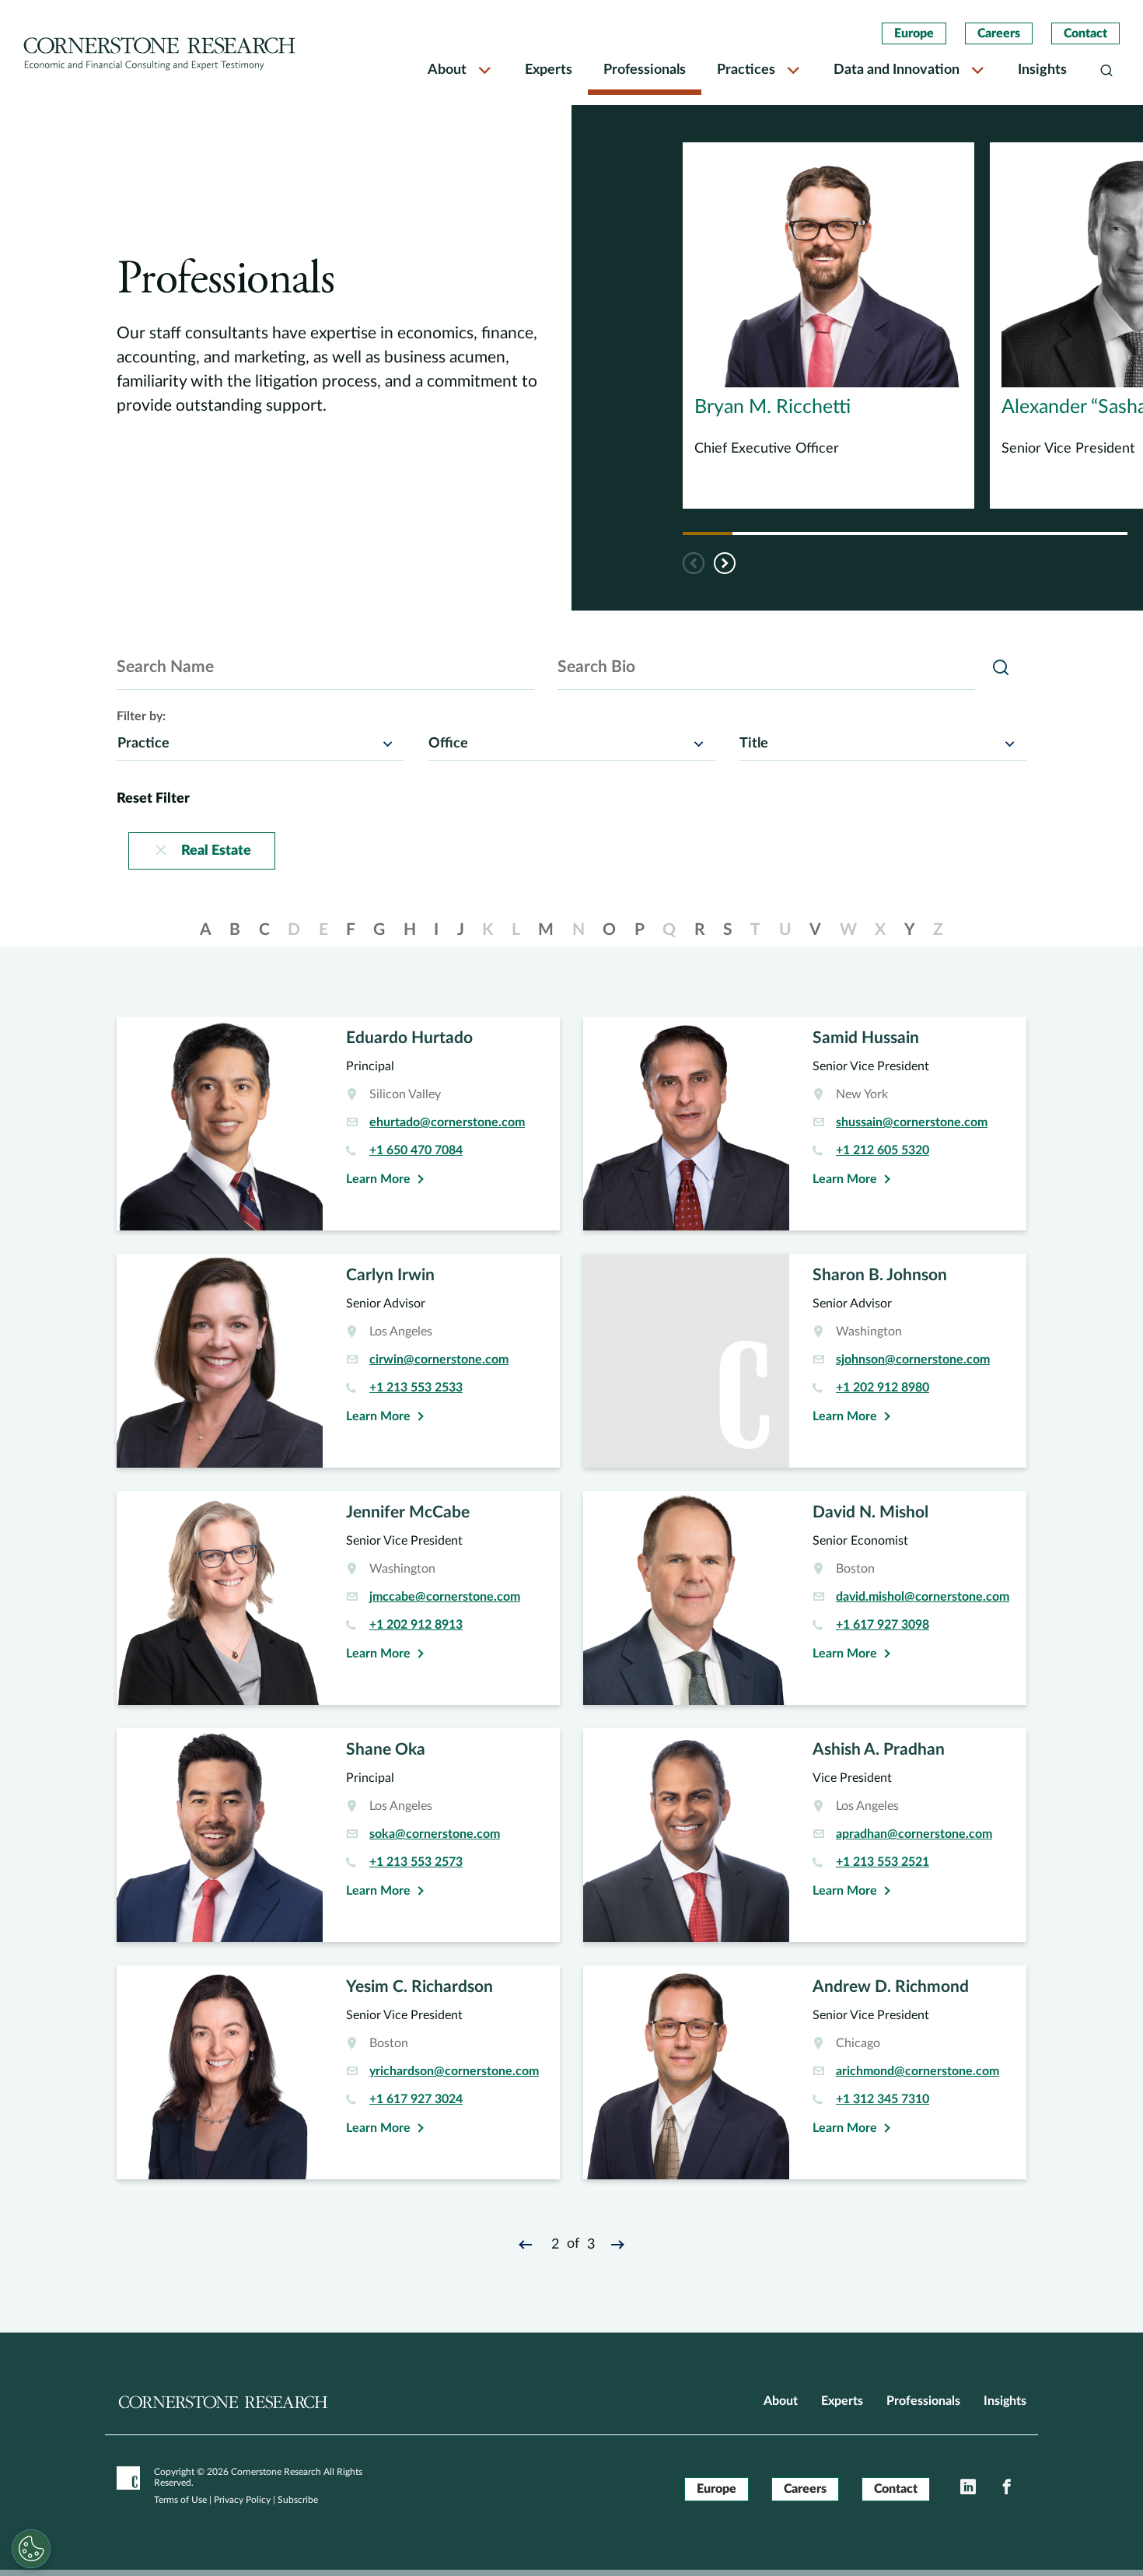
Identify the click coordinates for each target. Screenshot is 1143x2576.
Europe (914, 33)
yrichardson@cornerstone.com (454, 2071)
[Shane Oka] (338, 1835)
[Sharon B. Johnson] (805, 1361)
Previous (694, 563)
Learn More (378, 1179)
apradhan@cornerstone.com (914, 1834)
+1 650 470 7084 (416, 1150)
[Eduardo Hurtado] (338, 1123)
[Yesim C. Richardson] (338, 2072)
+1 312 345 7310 (883, 2099)
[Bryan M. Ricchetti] (828, 325)
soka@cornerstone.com (435, 1834)
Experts (549, 70)
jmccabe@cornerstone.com (445, 1597)
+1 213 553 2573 (416, 1862)
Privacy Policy (242, 2500)
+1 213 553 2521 (883, 1862)
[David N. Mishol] (805, 1598)
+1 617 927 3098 (883, 1625)
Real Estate (216, 851)
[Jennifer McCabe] (338, 1598)
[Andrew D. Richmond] (805, 2072)
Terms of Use (180, 2500)
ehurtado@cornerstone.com (447, 1122)
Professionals (645, 70)
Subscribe (298, 2500)
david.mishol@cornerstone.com (923, 1597)
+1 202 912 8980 (883, 1388)
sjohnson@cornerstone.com (913, 1360)
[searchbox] (133, 743)
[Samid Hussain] (805, 1123)
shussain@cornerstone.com (912, 1122)
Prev (528, 2244)
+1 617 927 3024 (416, 2099)
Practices (746, 70)
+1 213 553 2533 (416, 1388)
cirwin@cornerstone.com (439, 1360)
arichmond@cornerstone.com (918, 2071)
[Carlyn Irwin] (338, 1361)
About (447, 70)
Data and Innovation (897, 70)
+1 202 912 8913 (416, 1625)
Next (725, 563)
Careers (999, 33)
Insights (1042, 70)
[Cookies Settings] (31, 2549)
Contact (1085, 33)
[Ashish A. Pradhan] (805, 1835)
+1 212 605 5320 (883, 1150)
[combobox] (260, 743)
